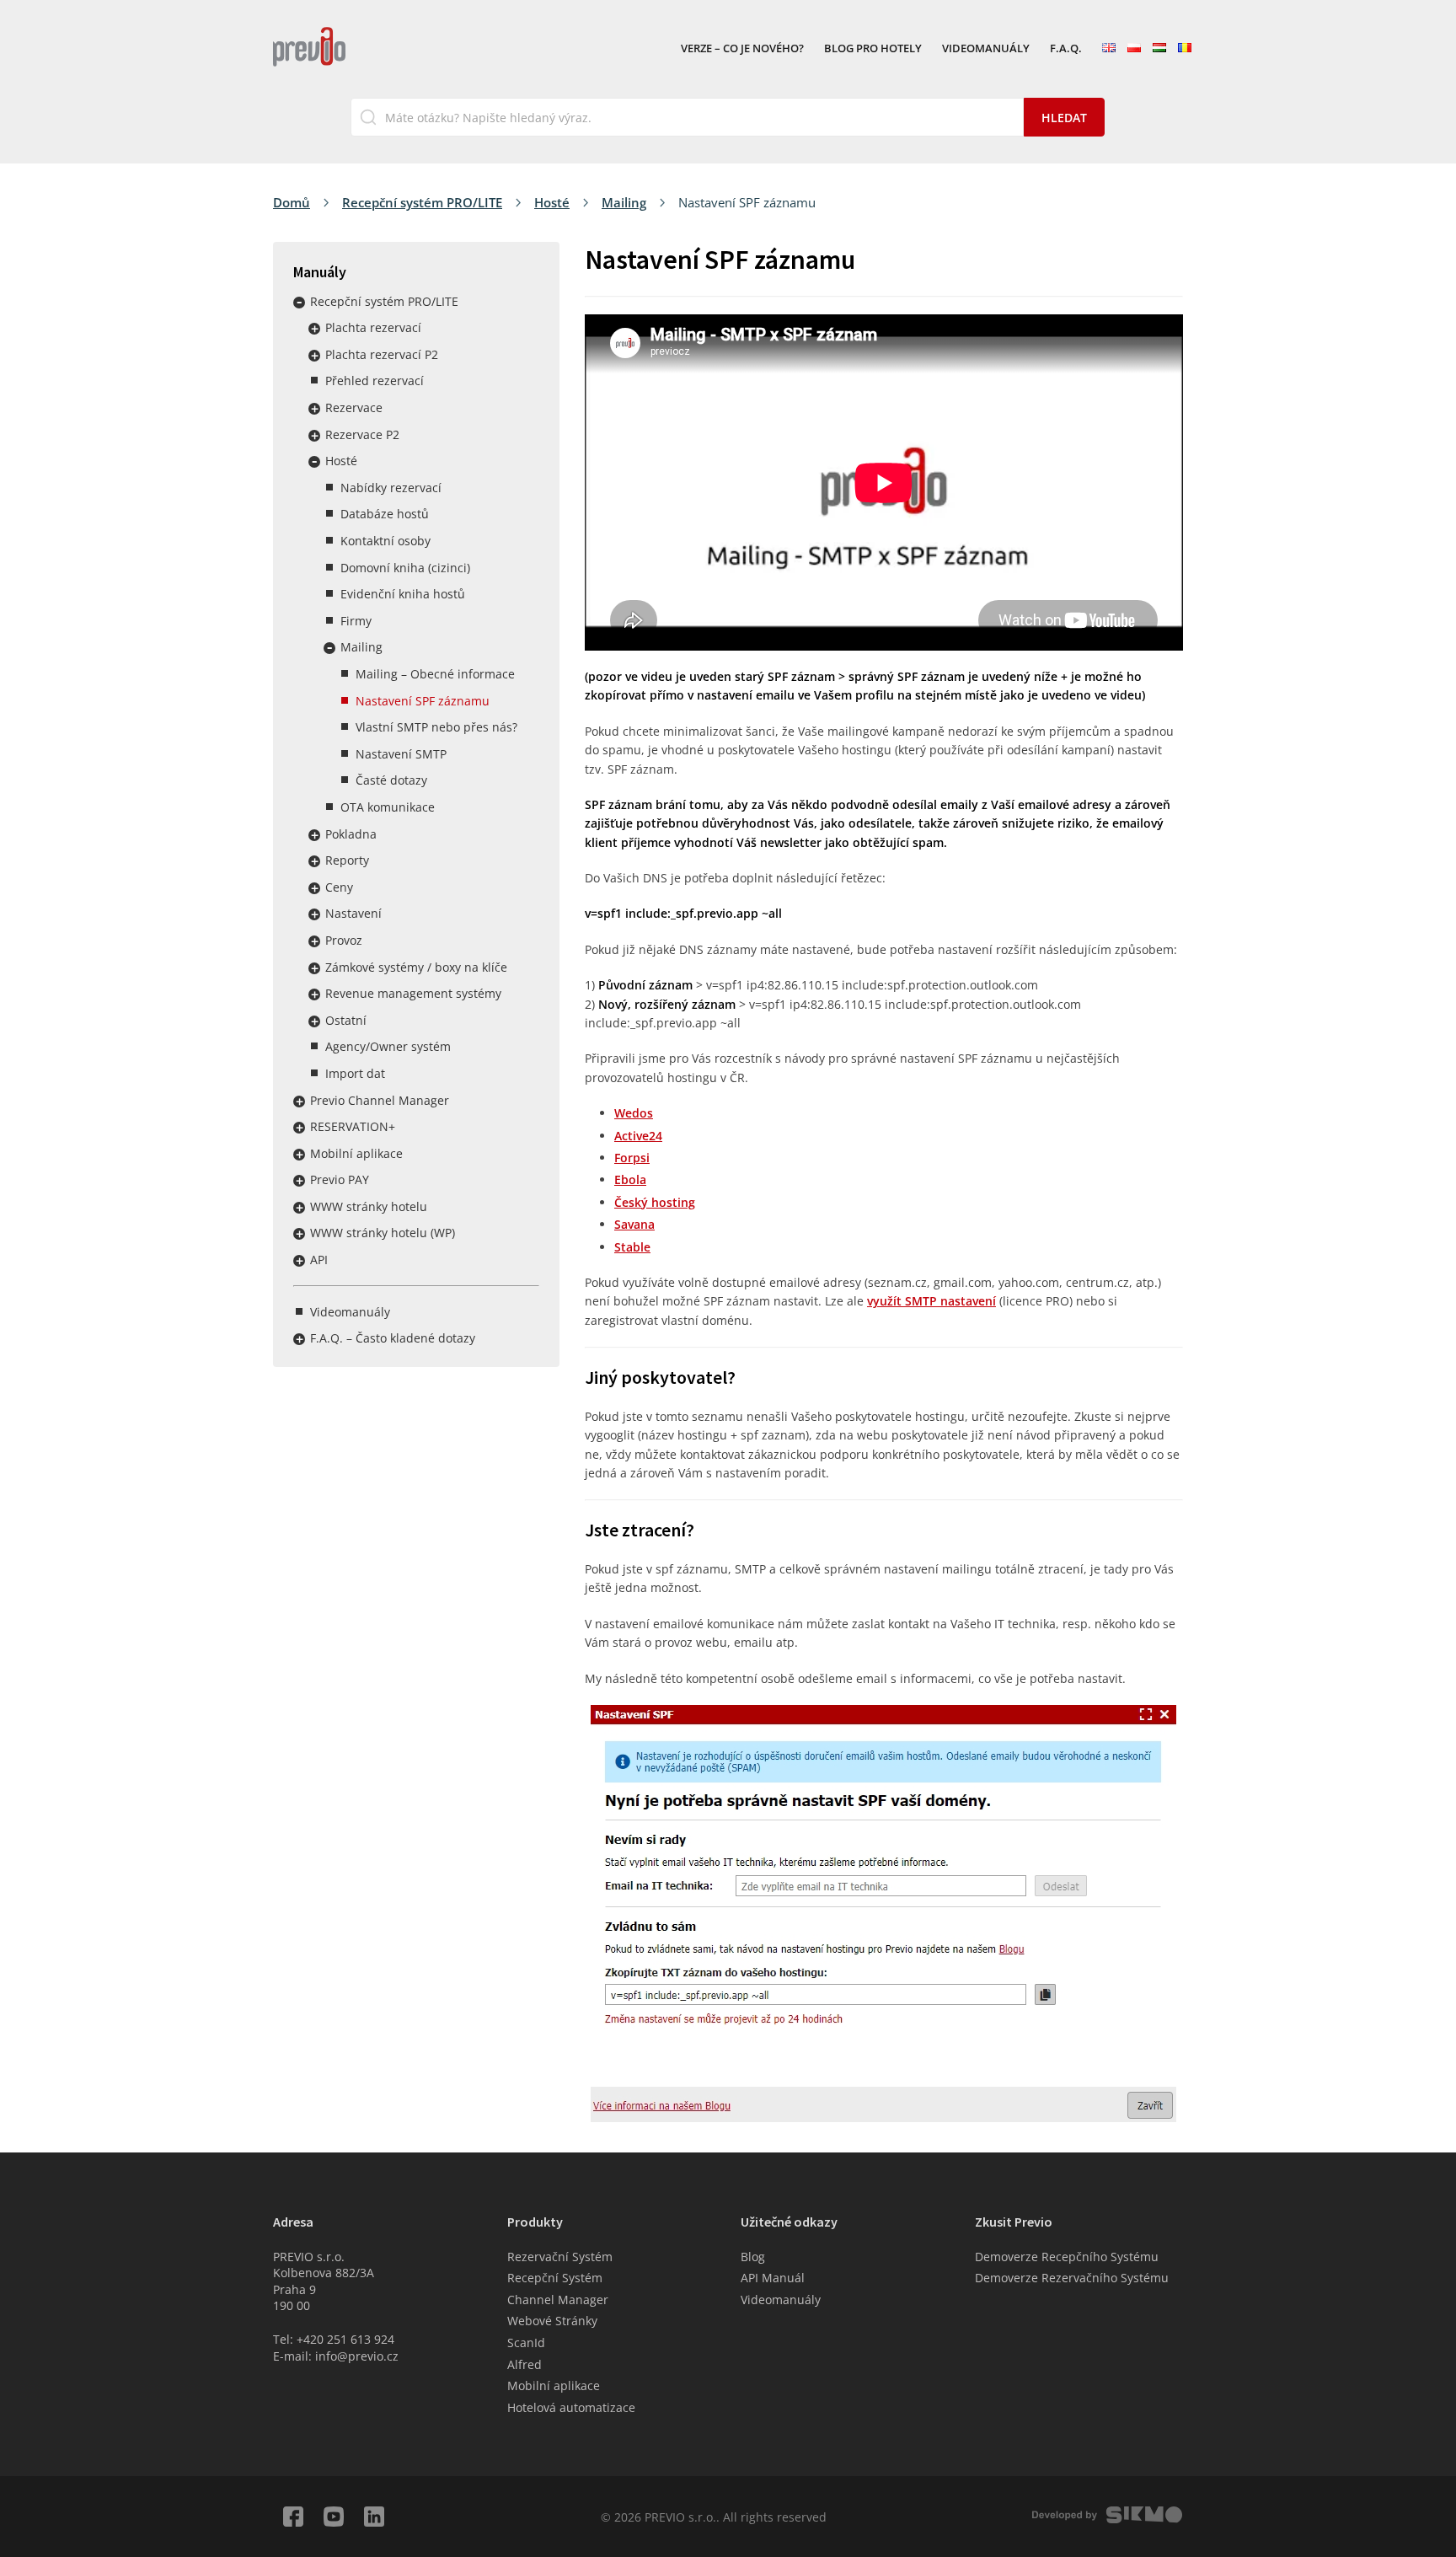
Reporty (347, 860)
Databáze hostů (385, 514)
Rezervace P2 (362, 434)
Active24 (638, 1136)
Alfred (525, 2364)
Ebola (630, 1179)
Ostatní (346, 1020)
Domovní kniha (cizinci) (405, 568)
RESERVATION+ (353, 1126)
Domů (292, 202)
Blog (753, 2257)
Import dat (355, 1073)
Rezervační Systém (560, 2257)
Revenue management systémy (413, 993)
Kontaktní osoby (385, 541)
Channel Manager (558, 2300)
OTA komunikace (388, 807)
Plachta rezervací (373, 327)
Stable (632, 1247)
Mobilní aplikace (356, 1153)
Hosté (552, 202)
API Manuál (773, 2278)
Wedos (634, 1113)
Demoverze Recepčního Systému (1067, 2257)
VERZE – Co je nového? (742, 49)
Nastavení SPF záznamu (423, 701)
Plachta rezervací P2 (382, 354)
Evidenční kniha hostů (403, 594)
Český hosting (655, 1202)
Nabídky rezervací (391, 488)
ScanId (526, 2343)
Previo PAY (340, 1179)
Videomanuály (986, 49)
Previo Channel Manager (380, 1100)
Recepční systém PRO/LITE (422, 202)
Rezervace (354, 407)
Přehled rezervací (375, 381)
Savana (634, 1224)
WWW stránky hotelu (369, 1206)
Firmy (356, 621)
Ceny (339, 887)
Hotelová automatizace (571, 2407)
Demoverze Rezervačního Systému (1072, 2278)
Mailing (624, 202)
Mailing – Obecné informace (435, 674)
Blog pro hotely (873, 49)
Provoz (344, 940)
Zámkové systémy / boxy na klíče (416, 967)
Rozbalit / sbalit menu (299, 303)
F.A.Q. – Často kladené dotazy (393, 1338)
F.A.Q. (1066, 49)
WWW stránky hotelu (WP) (383, 1233)
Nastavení (353, 913)
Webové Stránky (552, 2321)
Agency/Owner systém (388, 1046)
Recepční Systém (555, 2278)
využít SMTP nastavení (931, 1301)
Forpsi (632, 1158)
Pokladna (351, 834)
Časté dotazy (391, 780)
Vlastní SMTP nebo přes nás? (436, 727)
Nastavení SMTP (401, 754)
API (319, 1260)
